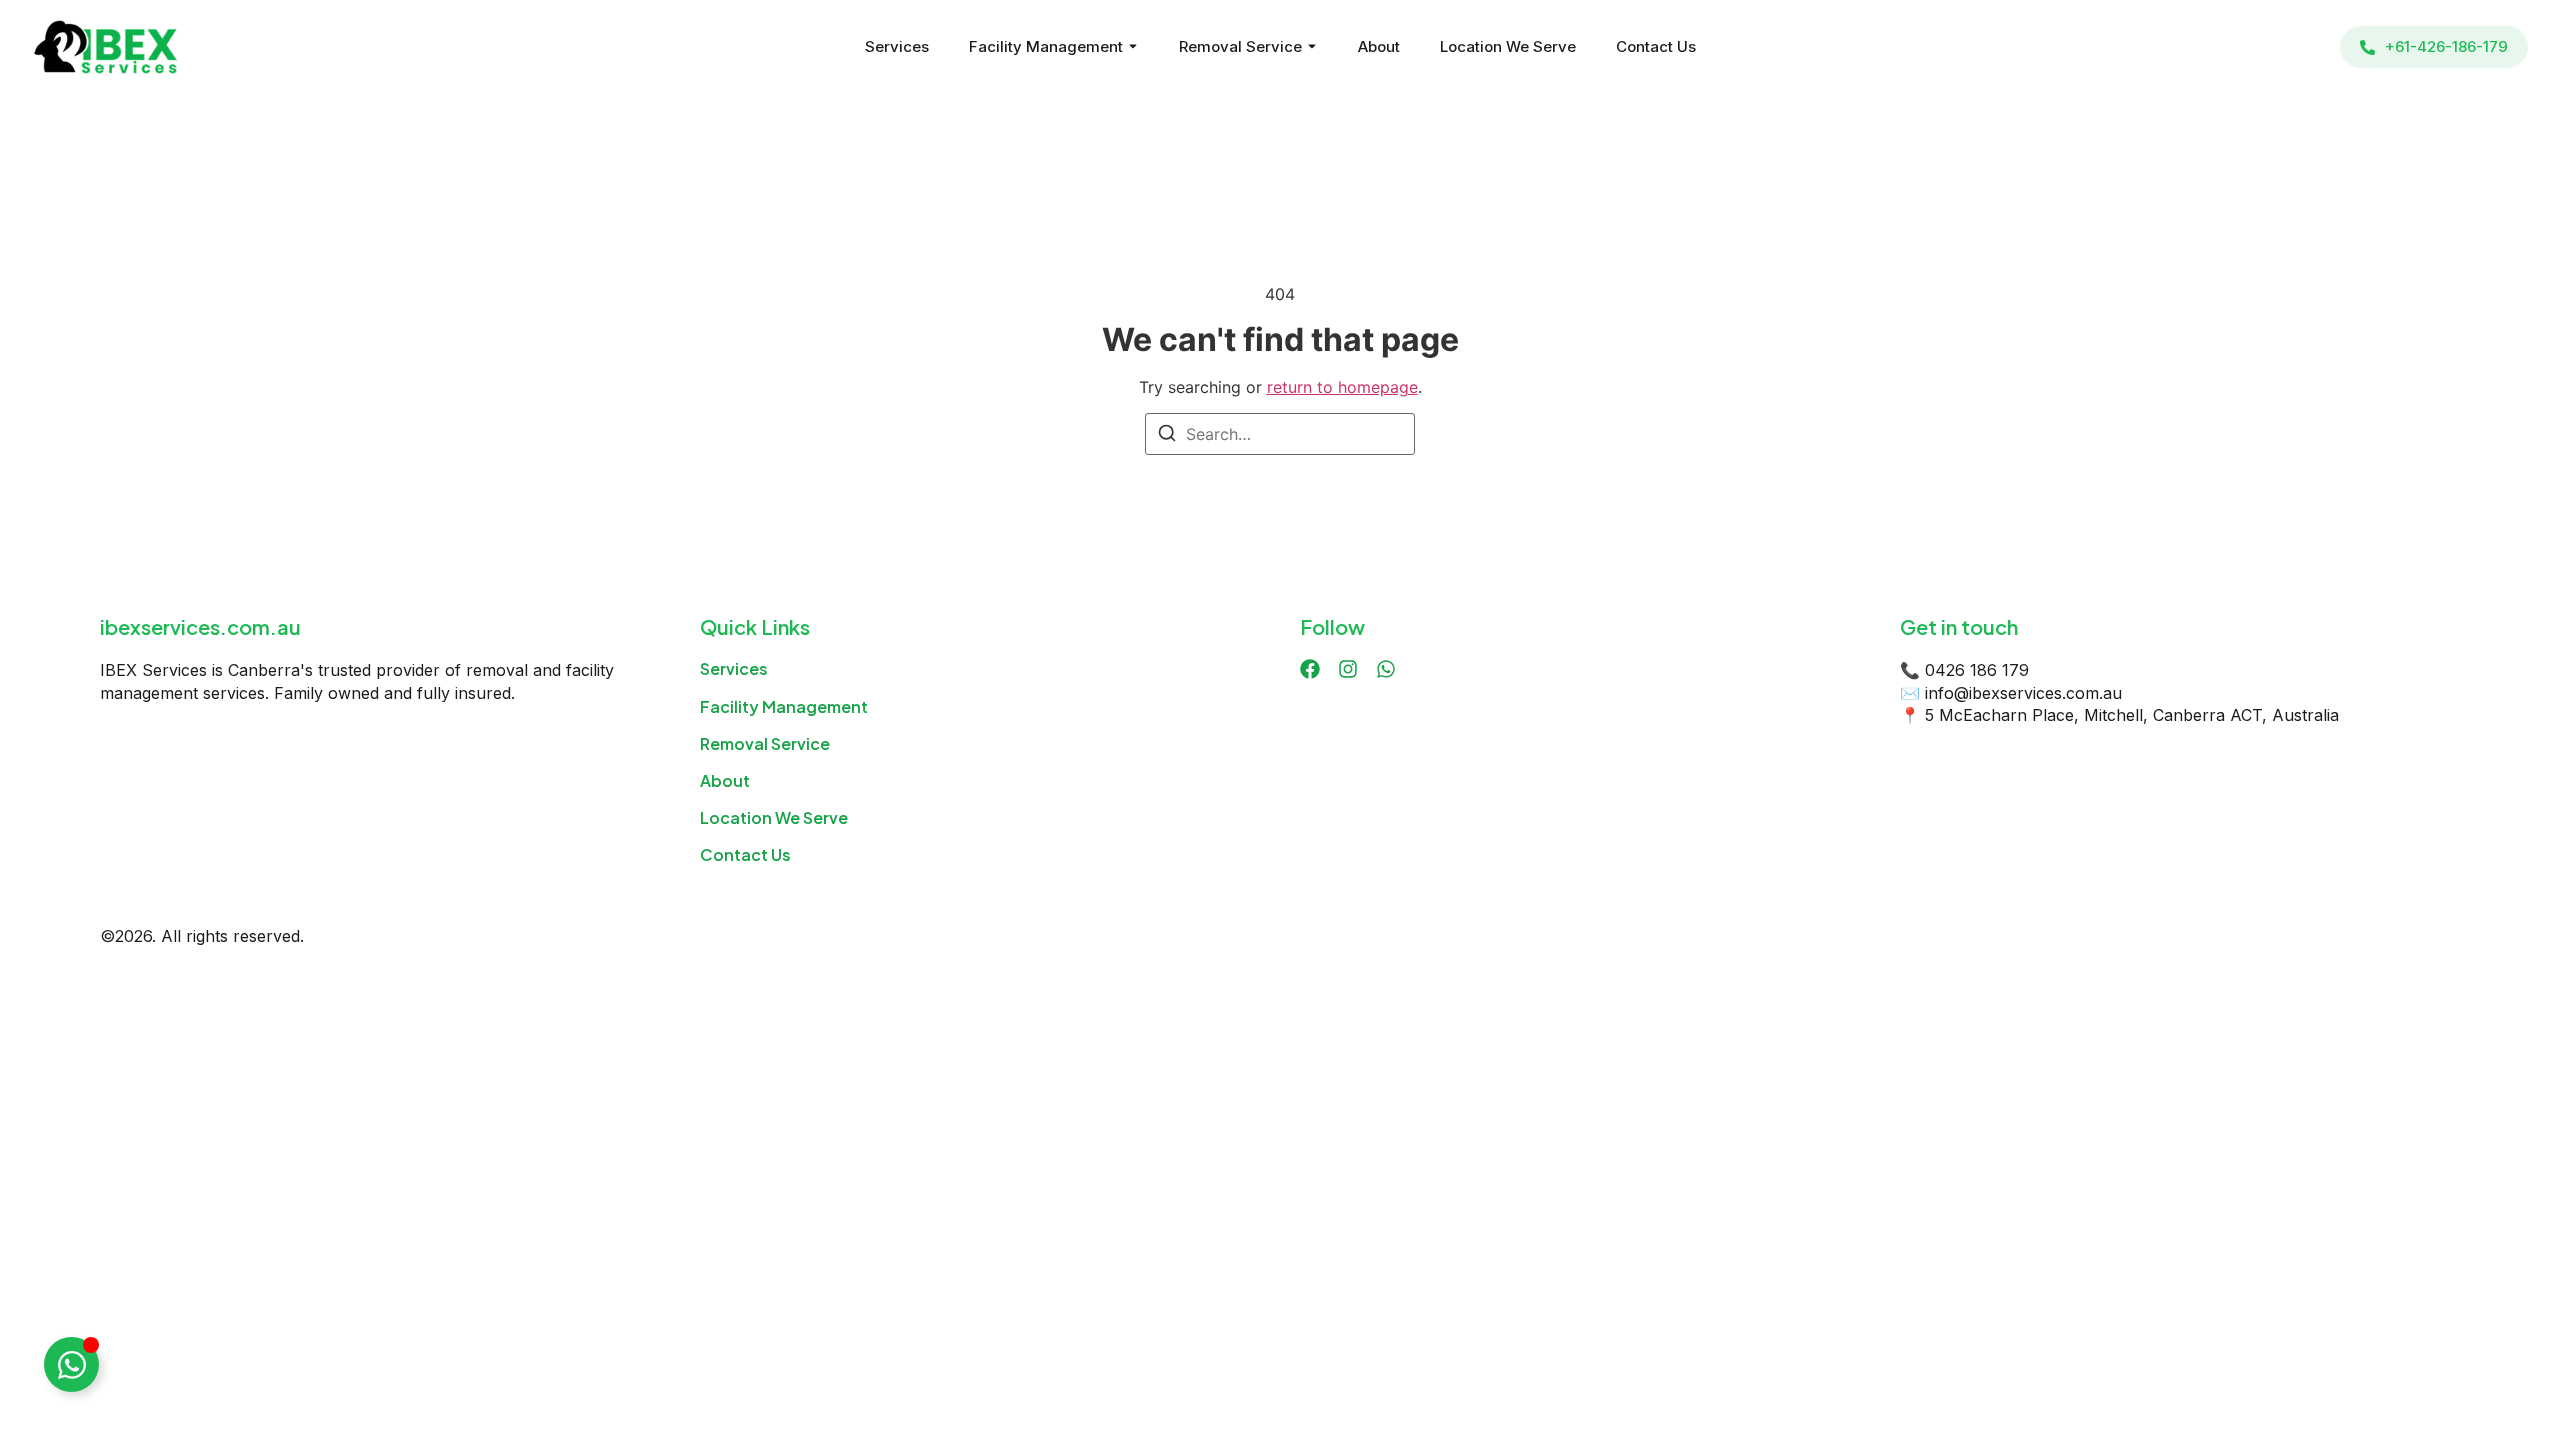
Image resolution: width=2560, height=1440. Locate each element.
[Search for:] (1280, 434)
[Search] (1167, 436)
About (1379, 47)
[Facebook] (1310, 669)
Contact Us (1656, 47)
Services (897, 47)
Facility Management (1046, 47)
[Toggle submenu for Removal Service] (1310, 47)
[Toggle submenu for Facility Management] (1131, 47)
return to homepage (1342, 387)
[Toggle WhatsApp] (71, 1364)
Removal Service (1240, 47)
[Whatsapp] (1386, 669)
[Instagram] (1348, 669)
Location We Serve (1508, 47)
